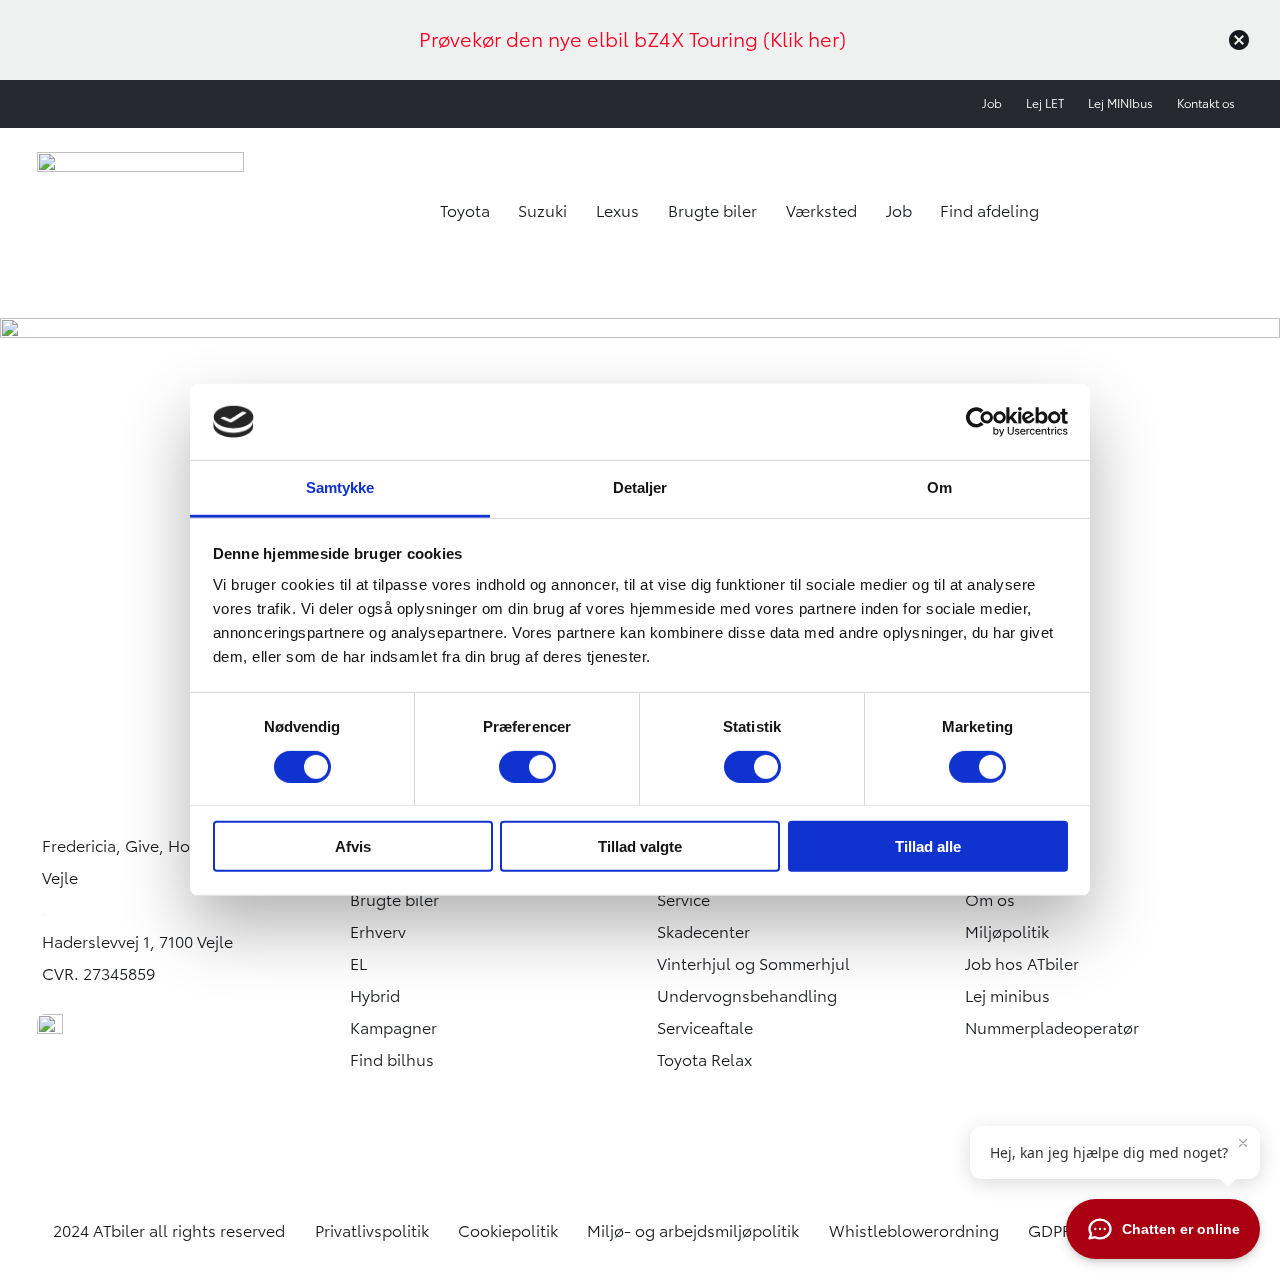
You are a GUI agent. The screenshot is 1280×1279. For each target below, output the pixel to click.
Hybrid (375, 996)
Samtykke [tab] (340, 487)
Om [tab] (939, 487)
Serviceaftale (705, 1028)
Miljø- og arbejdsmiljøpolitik (693, 1231)
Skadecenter (703, 932)
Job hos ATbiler (1022, 964)
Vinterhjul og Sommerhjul (753, 964)
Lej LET (1045, 103)
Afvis (353, 846)
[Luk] (1239, 40)
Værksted (821, 211)
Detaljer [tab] (640, 487)
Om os (990, 900)
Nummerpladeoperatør (1052, 1028)
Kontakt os (1206, 103)
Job (992, 103)
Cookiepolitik (508, 1231)
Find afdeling (989, 211)
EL (358, 964)
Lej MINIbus (1120, 103)
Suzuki (542, 211)
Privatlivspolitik (372, 1231)
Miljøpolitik (1007, 932)
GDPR (1050, 1231)
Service (683, 900)
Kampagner (393, 1028)
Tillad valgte (640, 846)
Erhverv (378, 932)
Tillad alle (928, 846)
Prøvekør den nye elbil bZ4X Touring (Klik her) (632, 39)
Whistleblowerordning (914, 1231)
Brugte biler (712, 211)
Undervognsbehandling (747, 996)
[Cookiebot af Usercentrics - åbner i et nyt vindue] (980, 422)
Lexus (617, 211)
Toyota (465, 211)
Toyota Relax (704, 1060)
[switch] (527, 766)
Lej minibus (1007, 996)
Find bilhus (392, 1060)
